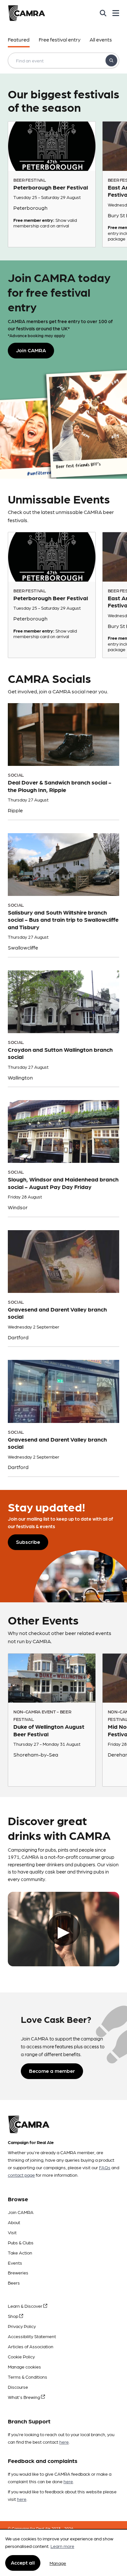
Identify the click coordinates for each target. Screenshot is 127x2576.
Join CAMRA (21, 2212)
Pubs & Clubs (21, 2242)
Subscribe (28, 1542)
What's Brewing (24, 2397)
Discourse (18, 2387)
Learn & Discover (26, 2306)
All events (101, 39)
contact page (21, 2175)
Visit (12, 2232)
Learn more (62, 2546)
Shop (14, 2316)
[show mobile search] (103, 13)
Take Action (20, 2253)
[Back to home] (27, 13)
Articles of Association (31, 2346)
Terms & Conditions (28, 2377)
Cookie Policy (21, 2356)
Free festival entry (60, 39)
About (14, 2222)
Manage (58, 2563)
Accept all (23, 2562)
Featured (19, 39)
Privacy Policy (22, 2326)
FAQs (105, 2167)
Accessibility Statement (32, 2336)
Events (15, 2263)
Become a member (52, 2071)
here (64, 2442)
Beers (14, 2283)
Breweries (18, 2272)
